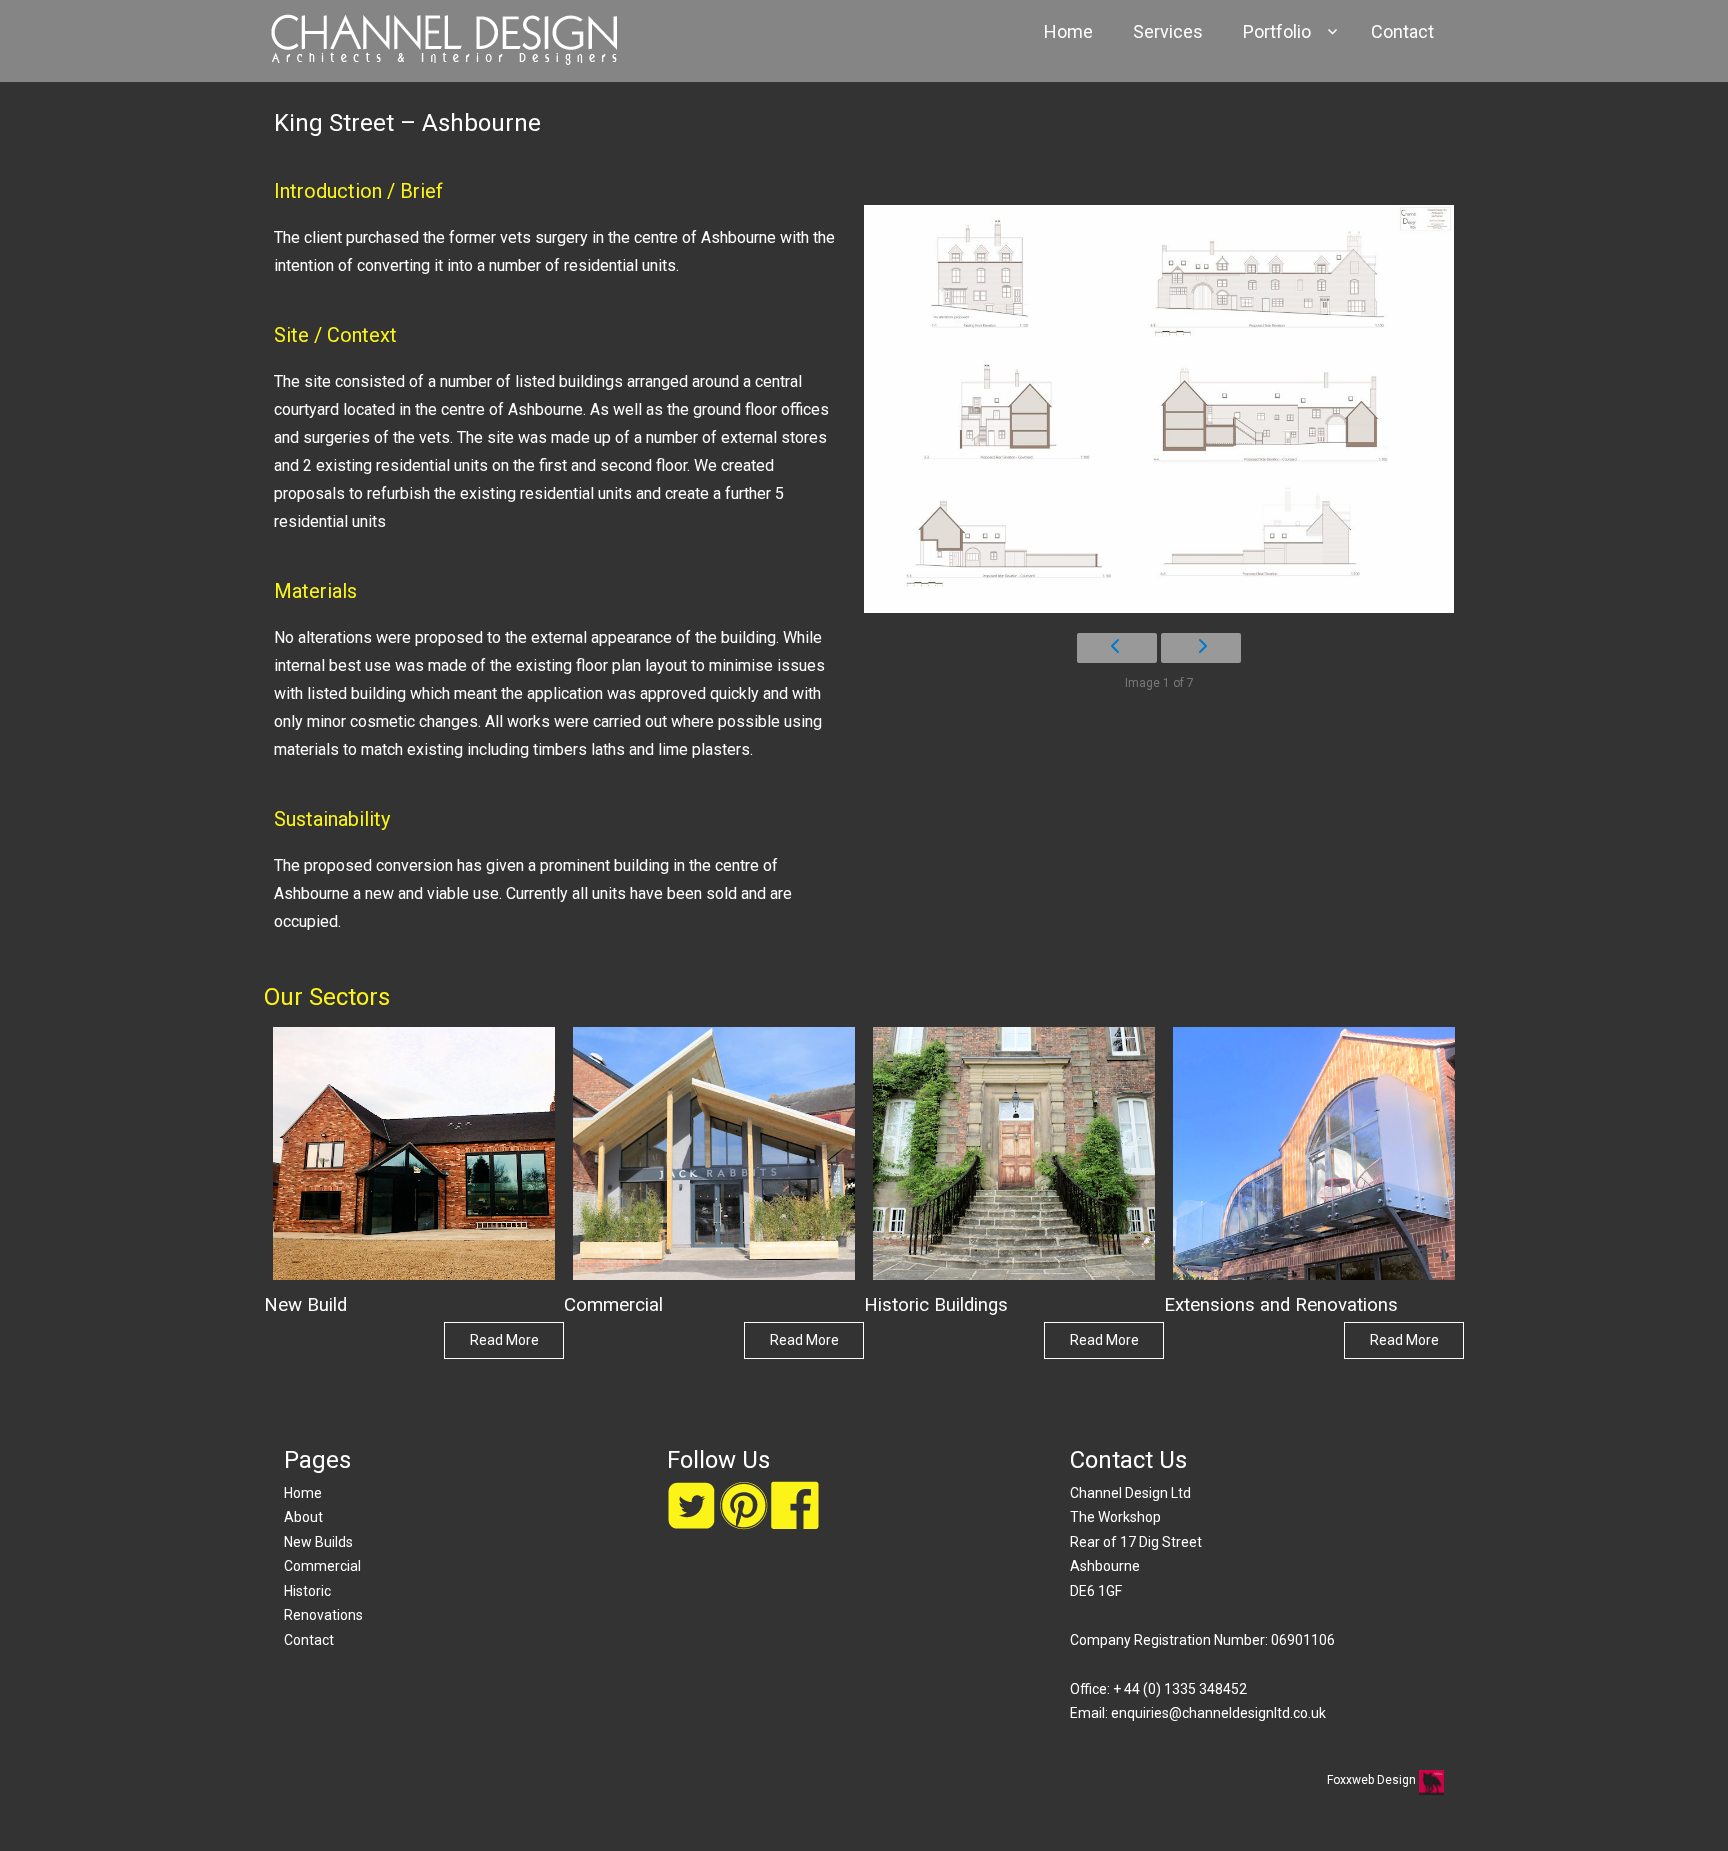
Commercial (322, 1566)
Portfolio (1277, 31)
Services (1168, 31)
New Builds (318, 1542)
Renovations (323, 1615)
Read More (504, 1340)
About (303, 1517)
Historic (307, 1591)
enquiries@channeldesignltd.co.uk (1218, 1713)
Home (1068, 31)
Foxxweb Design (1373, 1780)
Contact (1402, 31)
